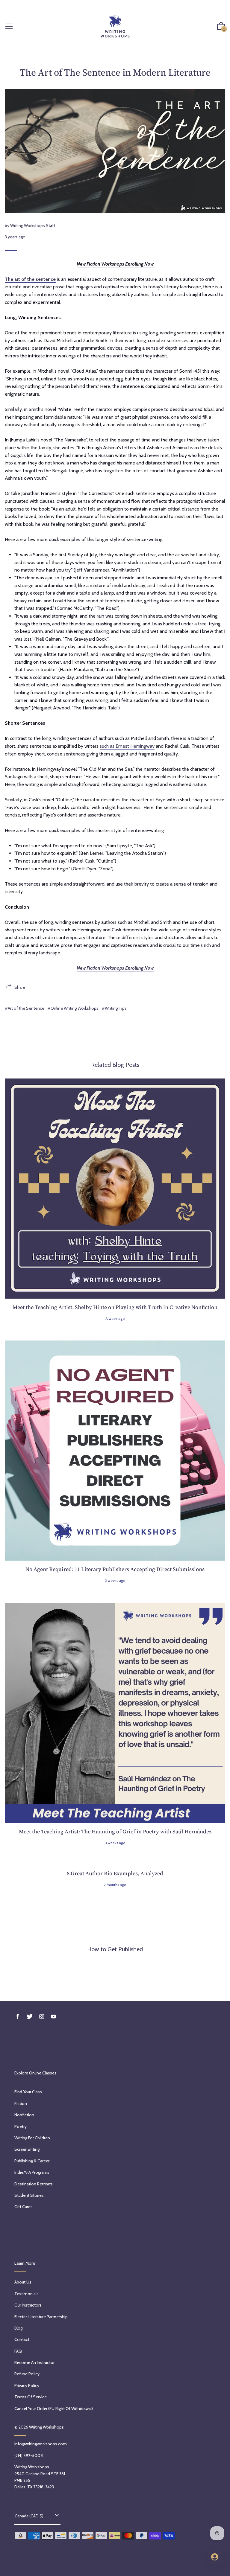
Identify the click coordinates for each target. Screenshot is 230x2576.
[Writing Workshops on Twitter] (30, 2017)
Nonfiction (24, 2115)
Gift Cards (24, 2207)
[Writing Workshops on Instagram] (42, 2017)
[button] (221, 27)
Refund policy (27, 2374)
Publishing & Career (32, 2161)
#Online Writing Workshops (73, 1008)
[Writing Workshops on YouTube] (54, 2017)
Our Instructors (28, 2305)
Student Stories (29, 2195)
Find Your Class (28, 2092)
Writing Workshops (46, 2427)
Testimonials (27, 2294)
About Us (23, 2282)
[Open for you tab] (215, 2557)
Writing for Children (32, 2138)
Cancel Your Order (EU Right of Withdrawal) (54, 2409)
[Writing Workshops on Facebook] (18, 2017)
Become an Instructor (34, 2362)
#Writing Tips (114, 1008)
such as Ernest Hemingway (127, 746)
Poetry (21, 2126)
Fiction (21, 2103)
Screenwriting (27, 2149)
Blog (18, 2328)
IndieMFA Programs (32, 2172)
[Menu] (9, 27)
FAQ (18, 2351)
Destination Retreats (34, 2184)
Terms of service (31, 2397)
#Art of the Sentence (25, 1008)
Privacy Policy (27, 2385)
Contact (22, 2339)
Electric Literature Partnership (41, 2317)
